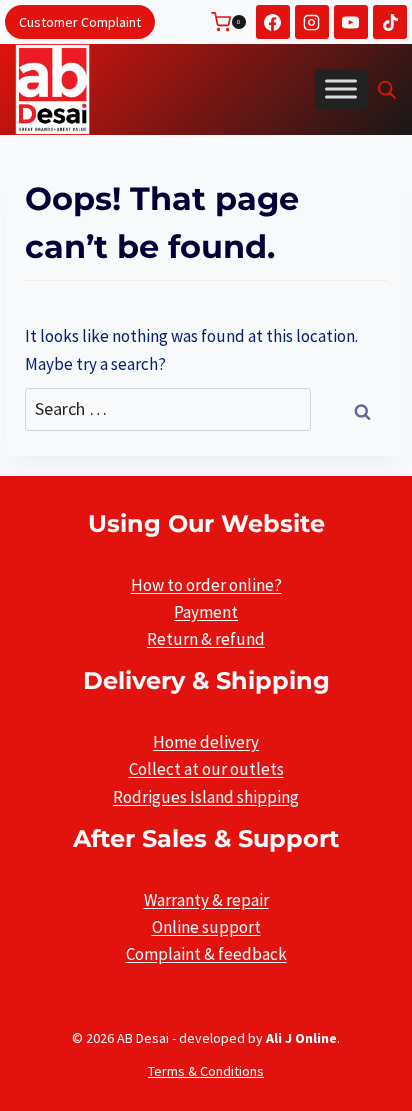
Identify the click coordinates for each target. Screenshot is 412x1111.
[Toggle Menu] (341, 89)
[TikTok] (390, 22)
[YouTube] (351, 22)
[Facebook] (273, 22)
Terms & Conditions (206, 1071)
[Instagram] (312, 22)
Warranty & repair (206, 900)
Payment (206, 612)
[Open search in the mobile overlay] (387, 90)
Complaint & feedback (206, 954)
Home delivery (206, 742)
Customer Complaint (80, 22)
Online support (206, 927)
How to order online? (206, 585)
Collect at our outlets (206, 769)
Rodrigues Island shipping (206, 797)
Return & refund (206, 639)
